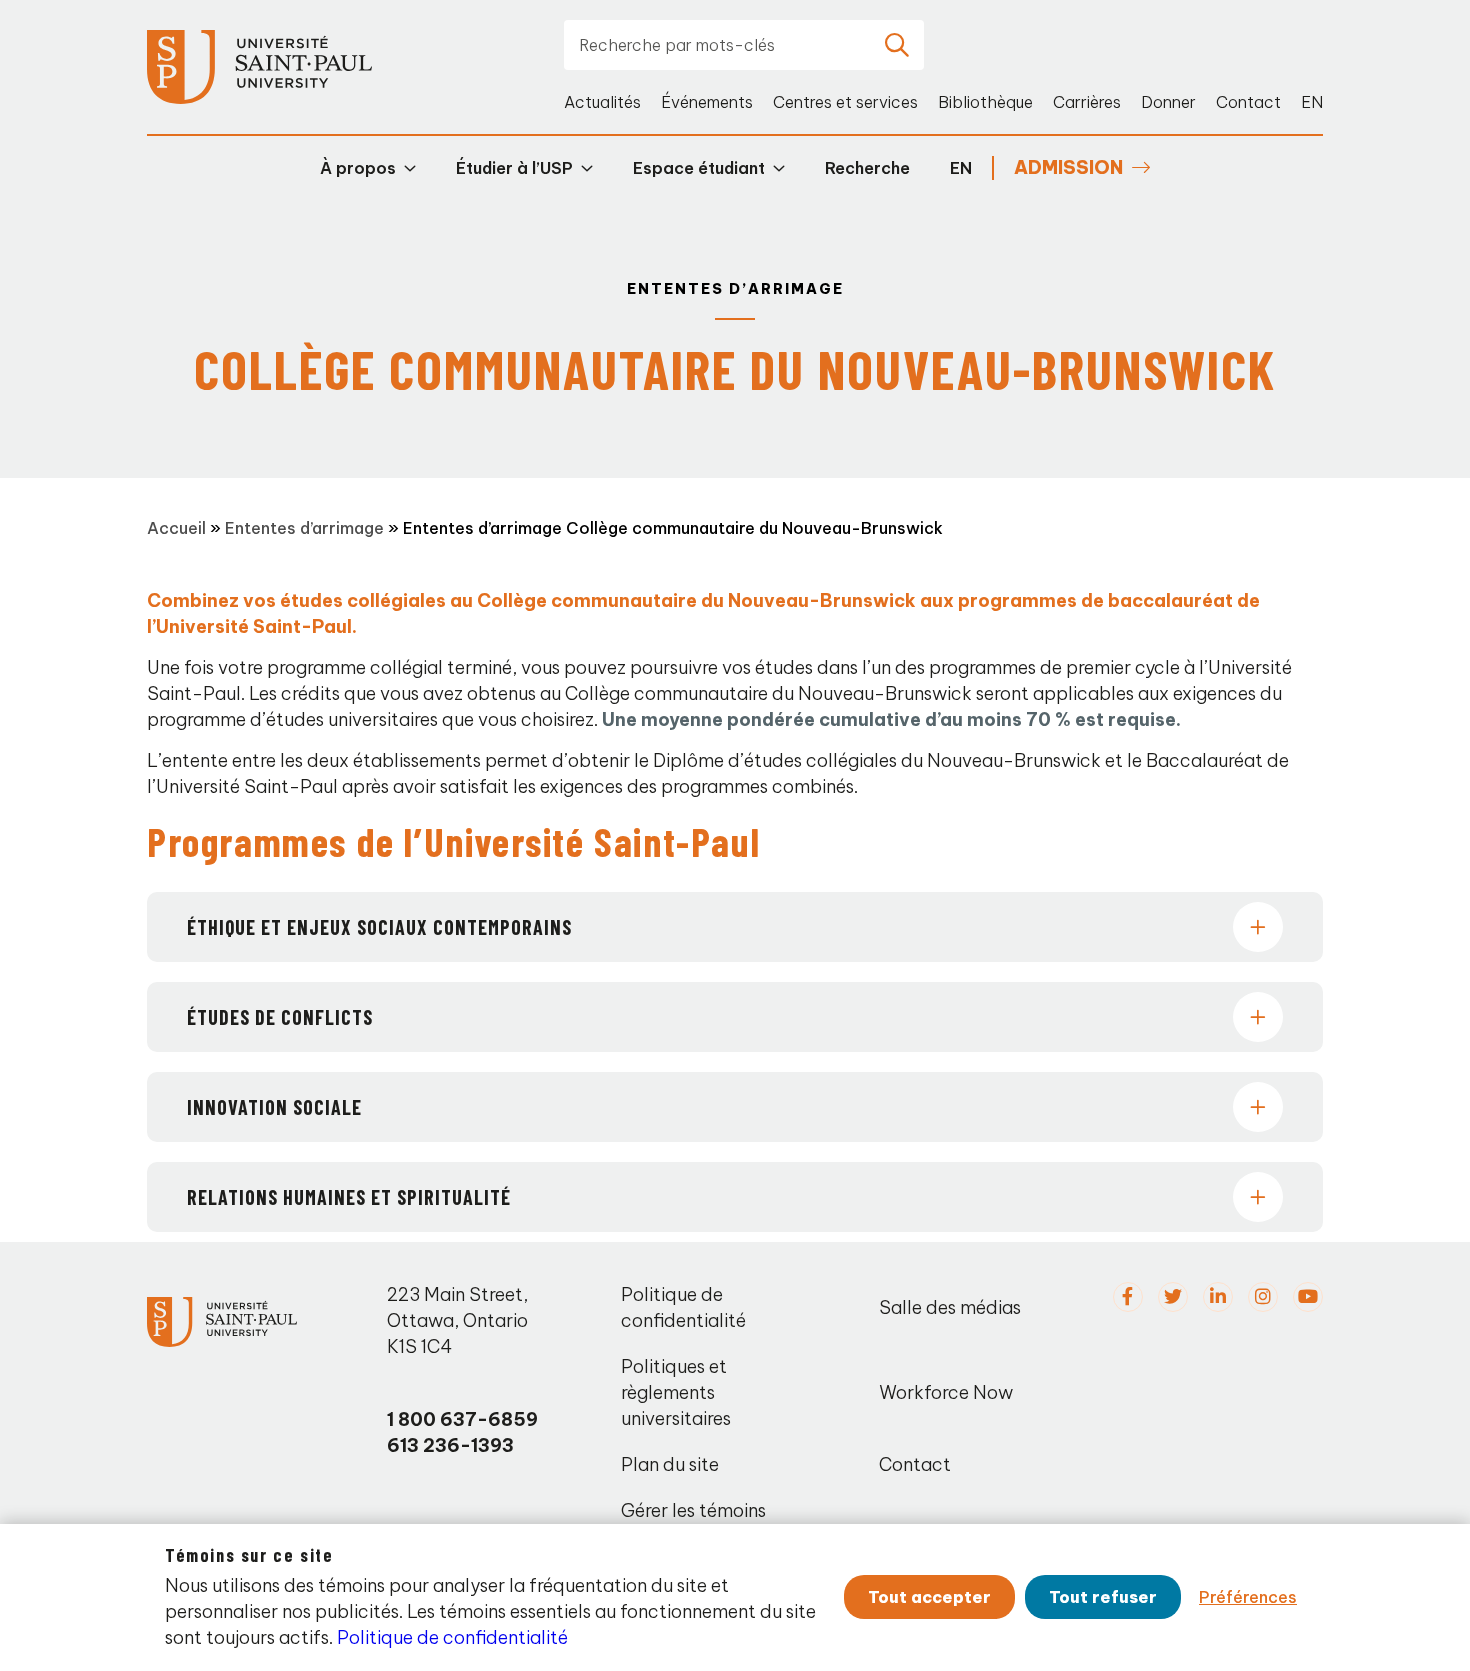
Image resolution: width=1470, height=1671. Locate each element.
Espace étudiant (699, 168)
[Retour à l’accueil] (259, 67)
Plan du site (670, 1464)
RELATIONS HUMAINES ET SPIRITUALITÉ (349, 1197)
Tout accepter (929, 1597)
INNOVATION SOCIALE (274, 1107)
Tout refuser (1103, 1597)
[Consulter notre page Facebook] (1128, 1297)
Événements (707, 102)
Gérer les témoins (693, 1510)
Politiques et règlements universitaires (676, 1392)
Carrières (1087, 102)
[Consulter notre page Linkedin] (1218, 1297)
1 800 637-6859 (462, 1419)
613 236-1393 (450, 1445)
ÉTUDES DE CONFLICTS (280, 1017)
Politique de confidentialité (683, 1307)
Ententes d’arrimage (304, 528)
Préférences (1248, 1597)
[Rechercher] (897, 45)
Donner (1168, 102)
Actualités (602, 102)
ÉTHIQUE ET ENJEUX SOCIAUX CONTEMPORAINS (379, 927)
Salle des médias (950, 1307)
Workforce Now (946, 1392)
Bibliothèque (985, 102)
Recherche (867, 168)
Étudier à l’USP (514, 168)
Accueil (176, 528)
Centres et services (845, 102)
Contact (1248, 102)
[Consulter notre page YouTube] (1308, 1297)
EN (1312, 102)
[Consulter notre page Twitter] (1173, 1297)
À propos (358, 168)
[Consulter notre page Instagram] (1263, 1297)
